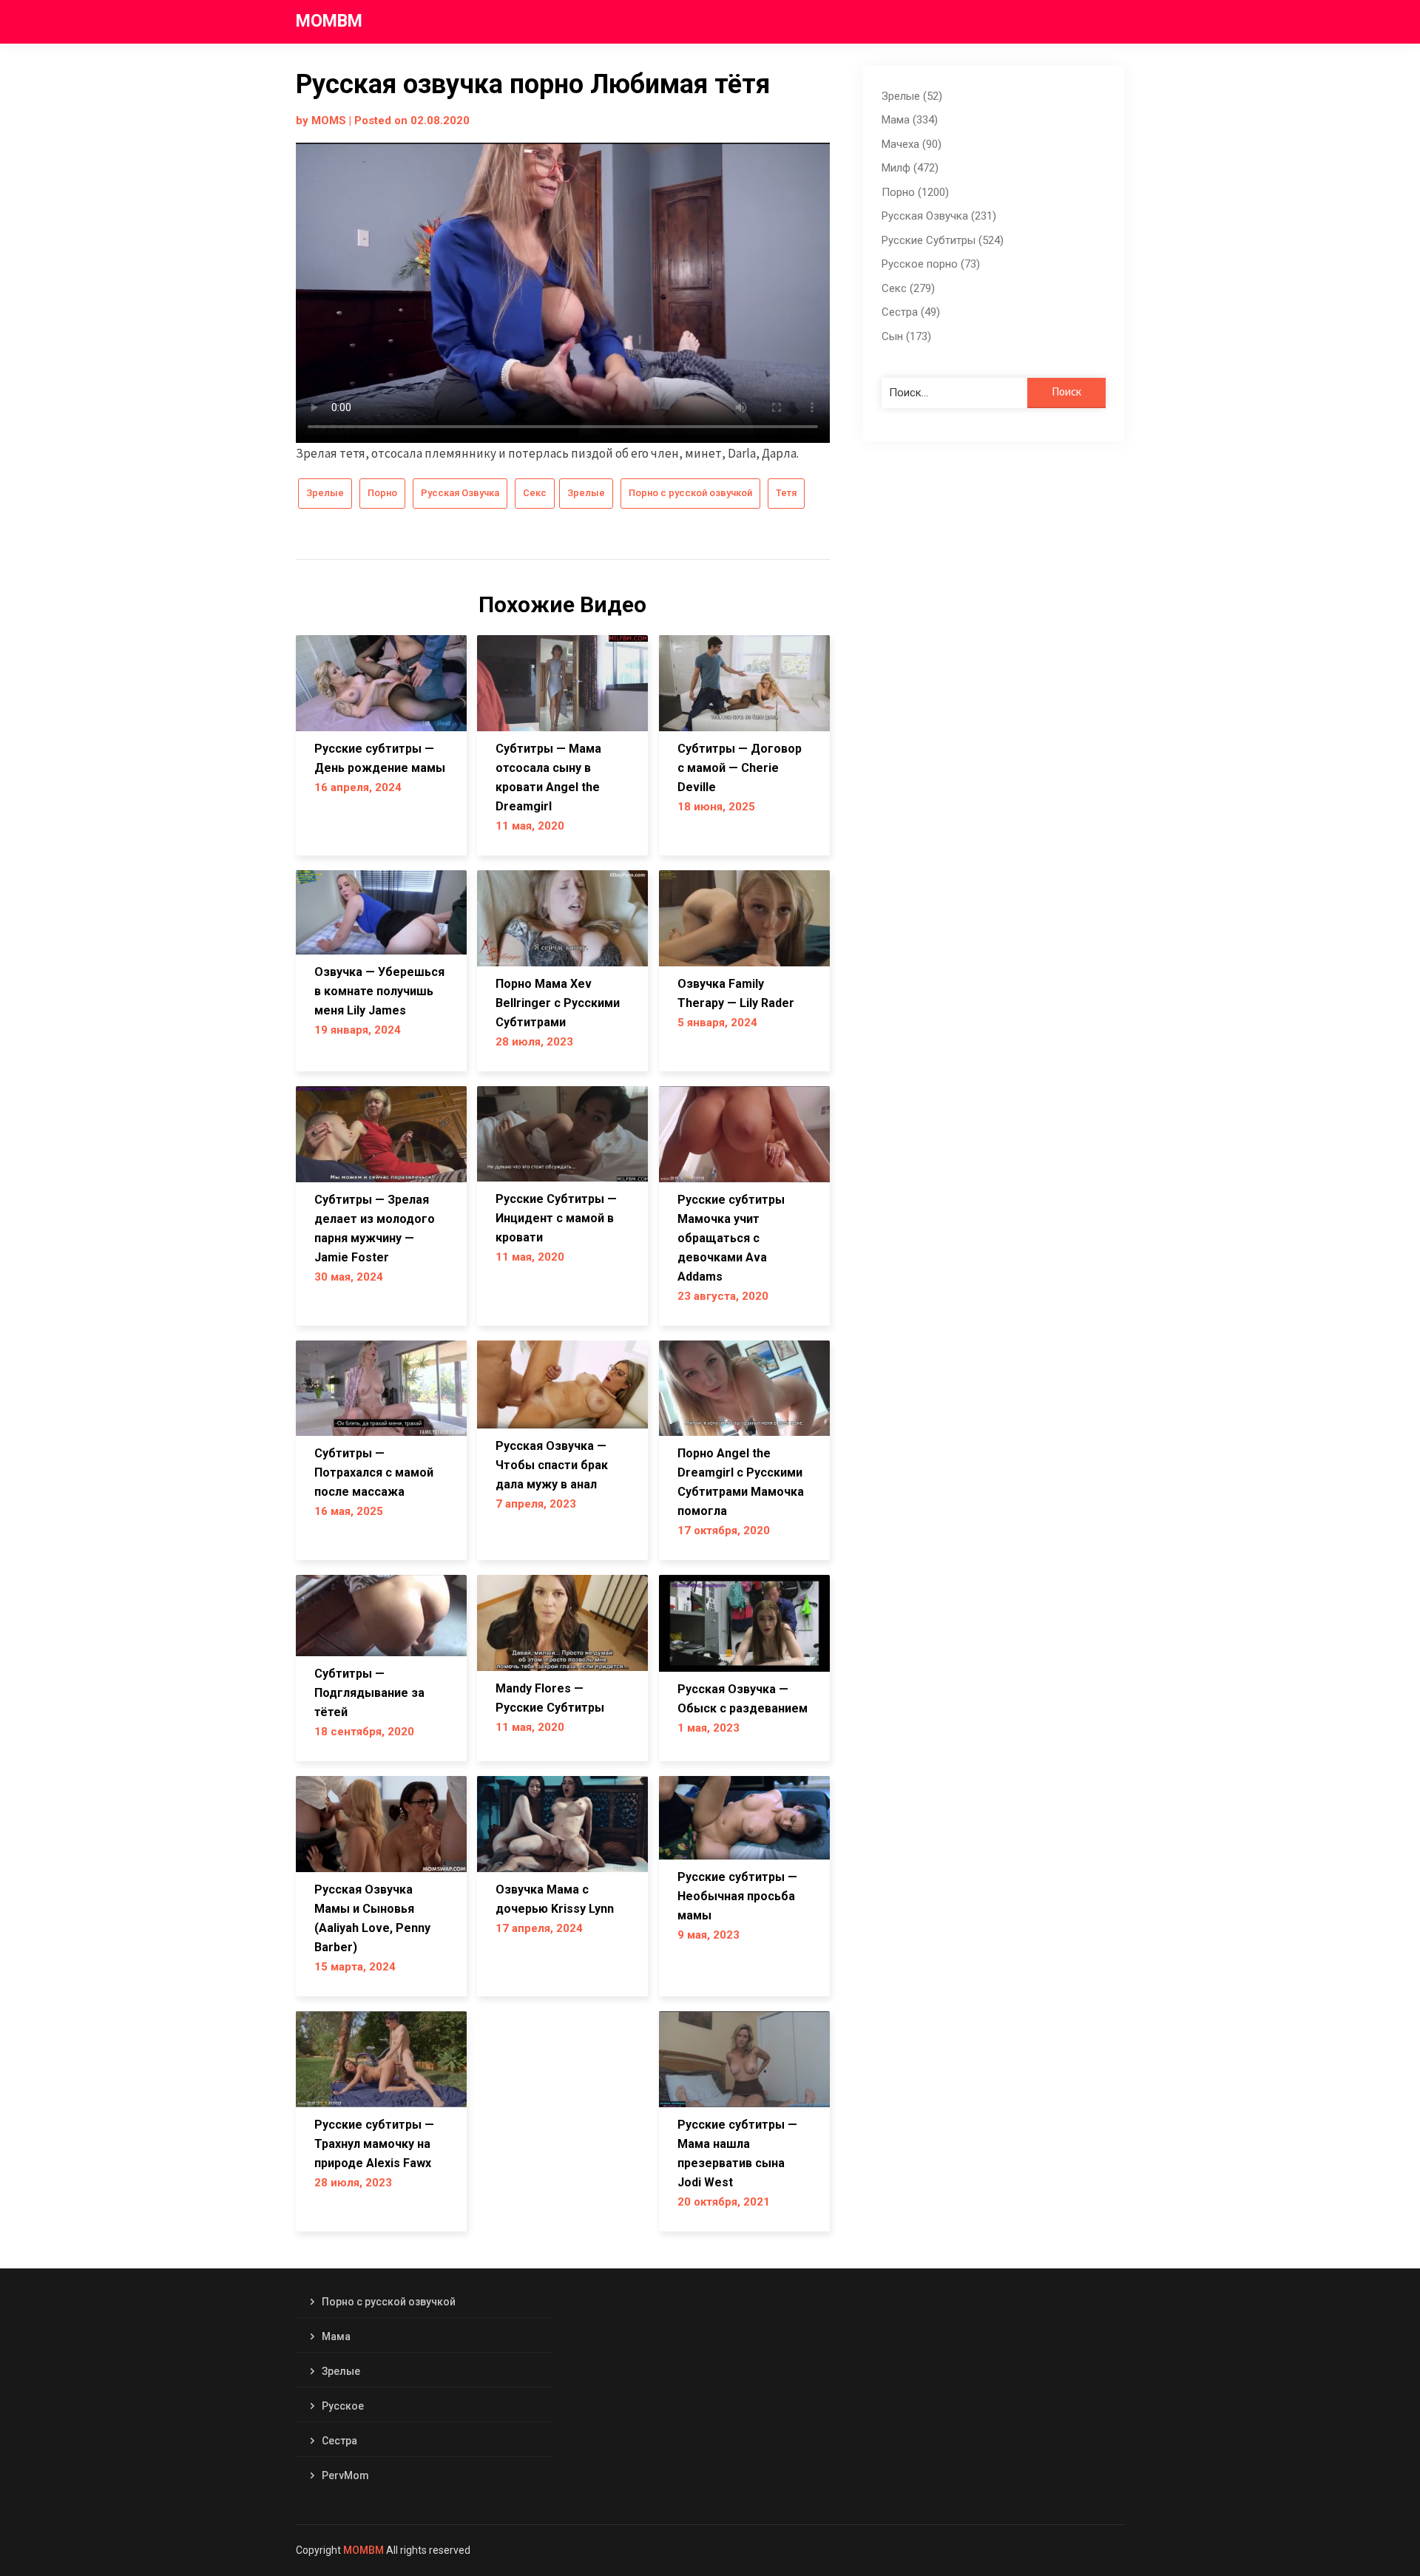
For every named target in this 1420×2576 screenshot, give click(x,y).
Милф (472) (910, 168)
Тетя (786, 493)
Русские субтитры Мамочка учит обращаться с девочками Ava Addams (731, 1238)
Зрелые (325, 493)
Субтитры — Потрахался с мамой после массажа (374, 1472)
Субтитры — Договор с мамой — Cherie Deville (740, 768)
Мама (336, 2336)
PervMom (345, 2475)
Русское (343, 2406)
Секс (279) (908, 288)
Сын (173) (906, 336)
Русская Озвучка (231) (939, 216)
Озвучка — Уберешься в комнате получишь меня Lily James (379, 991)
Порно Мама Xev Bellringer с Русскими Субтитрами (558, 1003)
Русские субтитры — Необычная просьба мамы (737, 1896)
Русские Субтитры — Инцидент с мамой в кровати (556, 1218)
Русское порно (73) (931, 264)
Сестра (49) (911, 312)
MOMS (329, 121)
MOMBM (329, 21)
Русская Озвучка (460, 493)
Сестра (339, 2441)
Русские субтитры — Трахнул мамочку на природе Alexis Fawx (374, 2144)
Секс (535, 493)
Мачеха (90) (912, 144)
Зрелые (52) (912, 96)
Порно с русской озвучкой (690, 493)
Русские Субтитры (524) (943, 240)
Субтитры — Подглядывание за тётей (369, 1693)
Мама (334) (910, 120)
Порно (382, 493)
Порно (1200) (915, 192)
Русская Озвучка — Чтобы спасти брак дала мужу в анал (552, 1465)
